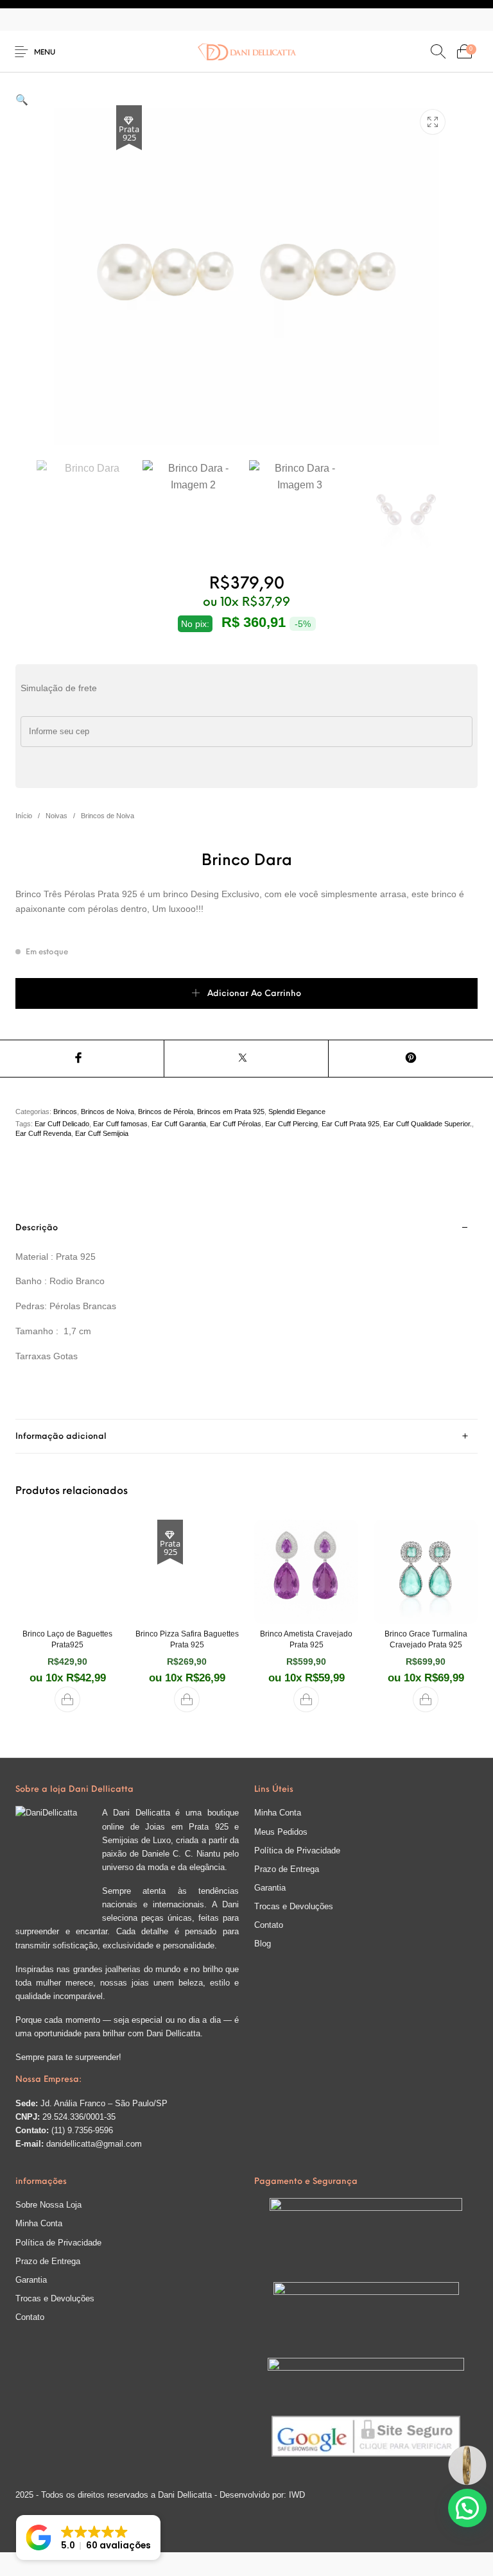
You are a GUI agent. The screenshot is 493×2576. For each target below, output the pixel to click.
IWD (296, 2495)
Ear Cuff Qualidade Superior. (428, 1124)
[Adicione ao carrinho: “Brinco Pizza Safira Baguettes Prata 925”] (187, 1699)
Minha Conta (278, 1813)
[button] (22, 100)
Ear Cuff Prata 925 (350, 1124)
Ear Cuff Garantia (179, 1124)
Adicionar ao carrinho (254, 994)
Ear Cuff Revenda (43, 1133)
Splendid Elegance (297, 1112)
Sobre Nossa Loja (48, 2205)
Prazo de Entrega (287, 1869)
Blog (263, 1944)
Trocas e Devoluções (294, 1906)
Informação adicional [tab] (61, 1437)
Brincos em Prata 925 (231, 1112)
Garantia (270, 1888)
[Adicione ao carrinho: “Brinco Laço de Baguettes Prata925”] (67, 1699)
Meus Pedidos (281, 1832)
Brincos (65, 1112)
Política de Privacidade (297, 1850)
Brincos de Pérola (166, 1112)
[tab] (246, 1316)
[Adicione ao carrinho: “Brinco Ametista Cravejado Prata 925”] (306, 1699)
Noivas (56, 816)
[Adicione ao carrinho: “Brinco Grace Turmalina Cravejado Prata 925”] (426, 1699)
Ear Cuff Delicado (62, 1124)
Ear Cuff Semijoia (102, 1133)
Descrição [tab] (37, 1228)
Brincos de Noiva (108, 816)
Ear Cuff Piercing (291, 1124)
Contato (269, 1925)
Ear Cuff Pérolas (236, 1124)
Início (24, 816)
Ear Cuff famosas (120, 1124)
